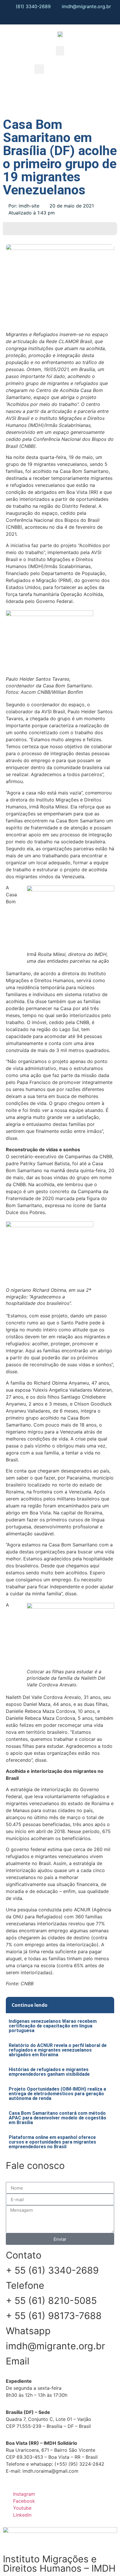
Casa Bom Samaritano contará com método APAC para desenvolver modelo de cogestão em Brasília (58, 2118)
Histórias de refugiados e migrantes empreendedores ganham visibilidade (49, 2072)
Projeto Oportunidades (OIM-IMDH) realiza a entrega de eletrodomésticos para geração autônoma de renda (57, 2094)
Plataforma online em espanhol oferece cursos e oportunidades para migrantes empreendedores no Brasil (52, 2142)
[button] (60, 51)
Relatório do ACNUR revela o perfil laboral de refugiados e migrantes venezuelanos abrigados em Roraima (58, 2050)
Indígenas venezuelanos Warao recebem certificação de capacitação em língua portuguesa (53, 2026)
